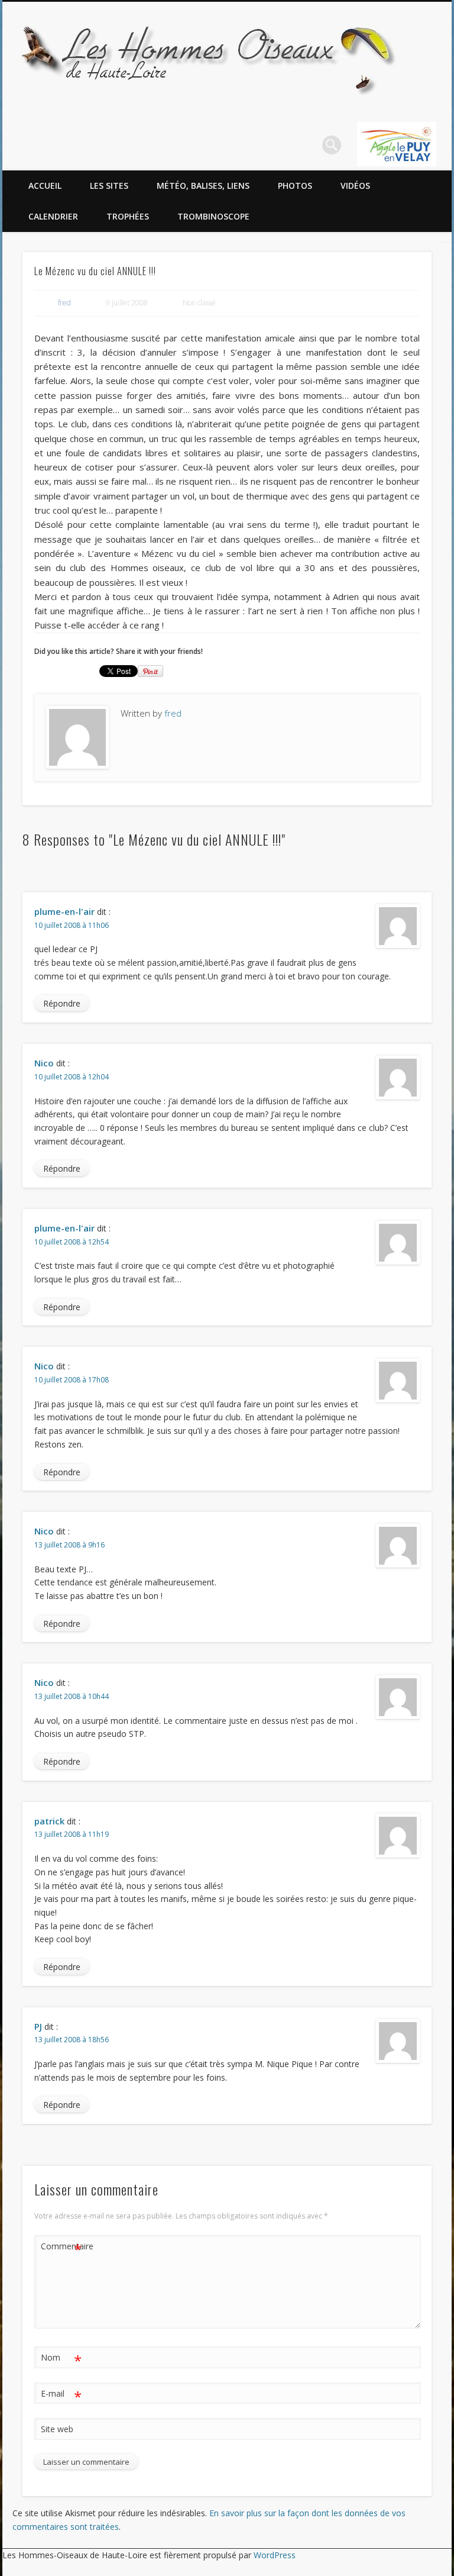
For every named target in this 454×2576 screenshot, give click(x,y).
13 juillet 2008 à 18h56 (72, 2040)
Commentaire (61, 2248)
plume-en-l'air (64, 911)
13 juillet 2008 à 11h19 (72, 1834)
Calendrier (53, 216)
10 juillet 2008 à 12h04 (72, 1077)
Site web (57, 2429)
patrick (49, 1821)
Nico (44, 1063)
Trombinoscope (213, 216)
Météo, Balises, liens (203, 186)
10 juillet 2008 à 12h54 (72, 1242)
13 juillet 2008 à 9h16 (69, 1545)
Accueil (45, 186)
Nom (61, 2359)
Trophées (128, 216)
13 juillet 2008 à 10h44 (72, 1696)
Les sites (109, 186)
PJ (38, 2026)
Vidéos (355, 186)
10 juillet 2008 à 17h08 (72, 1380)
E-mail (61, 2396)
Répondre (62, 1003)
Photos (295, 186)
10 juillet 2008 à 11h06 (72, 925)
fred (64, 303)
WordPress (275, 2555)
